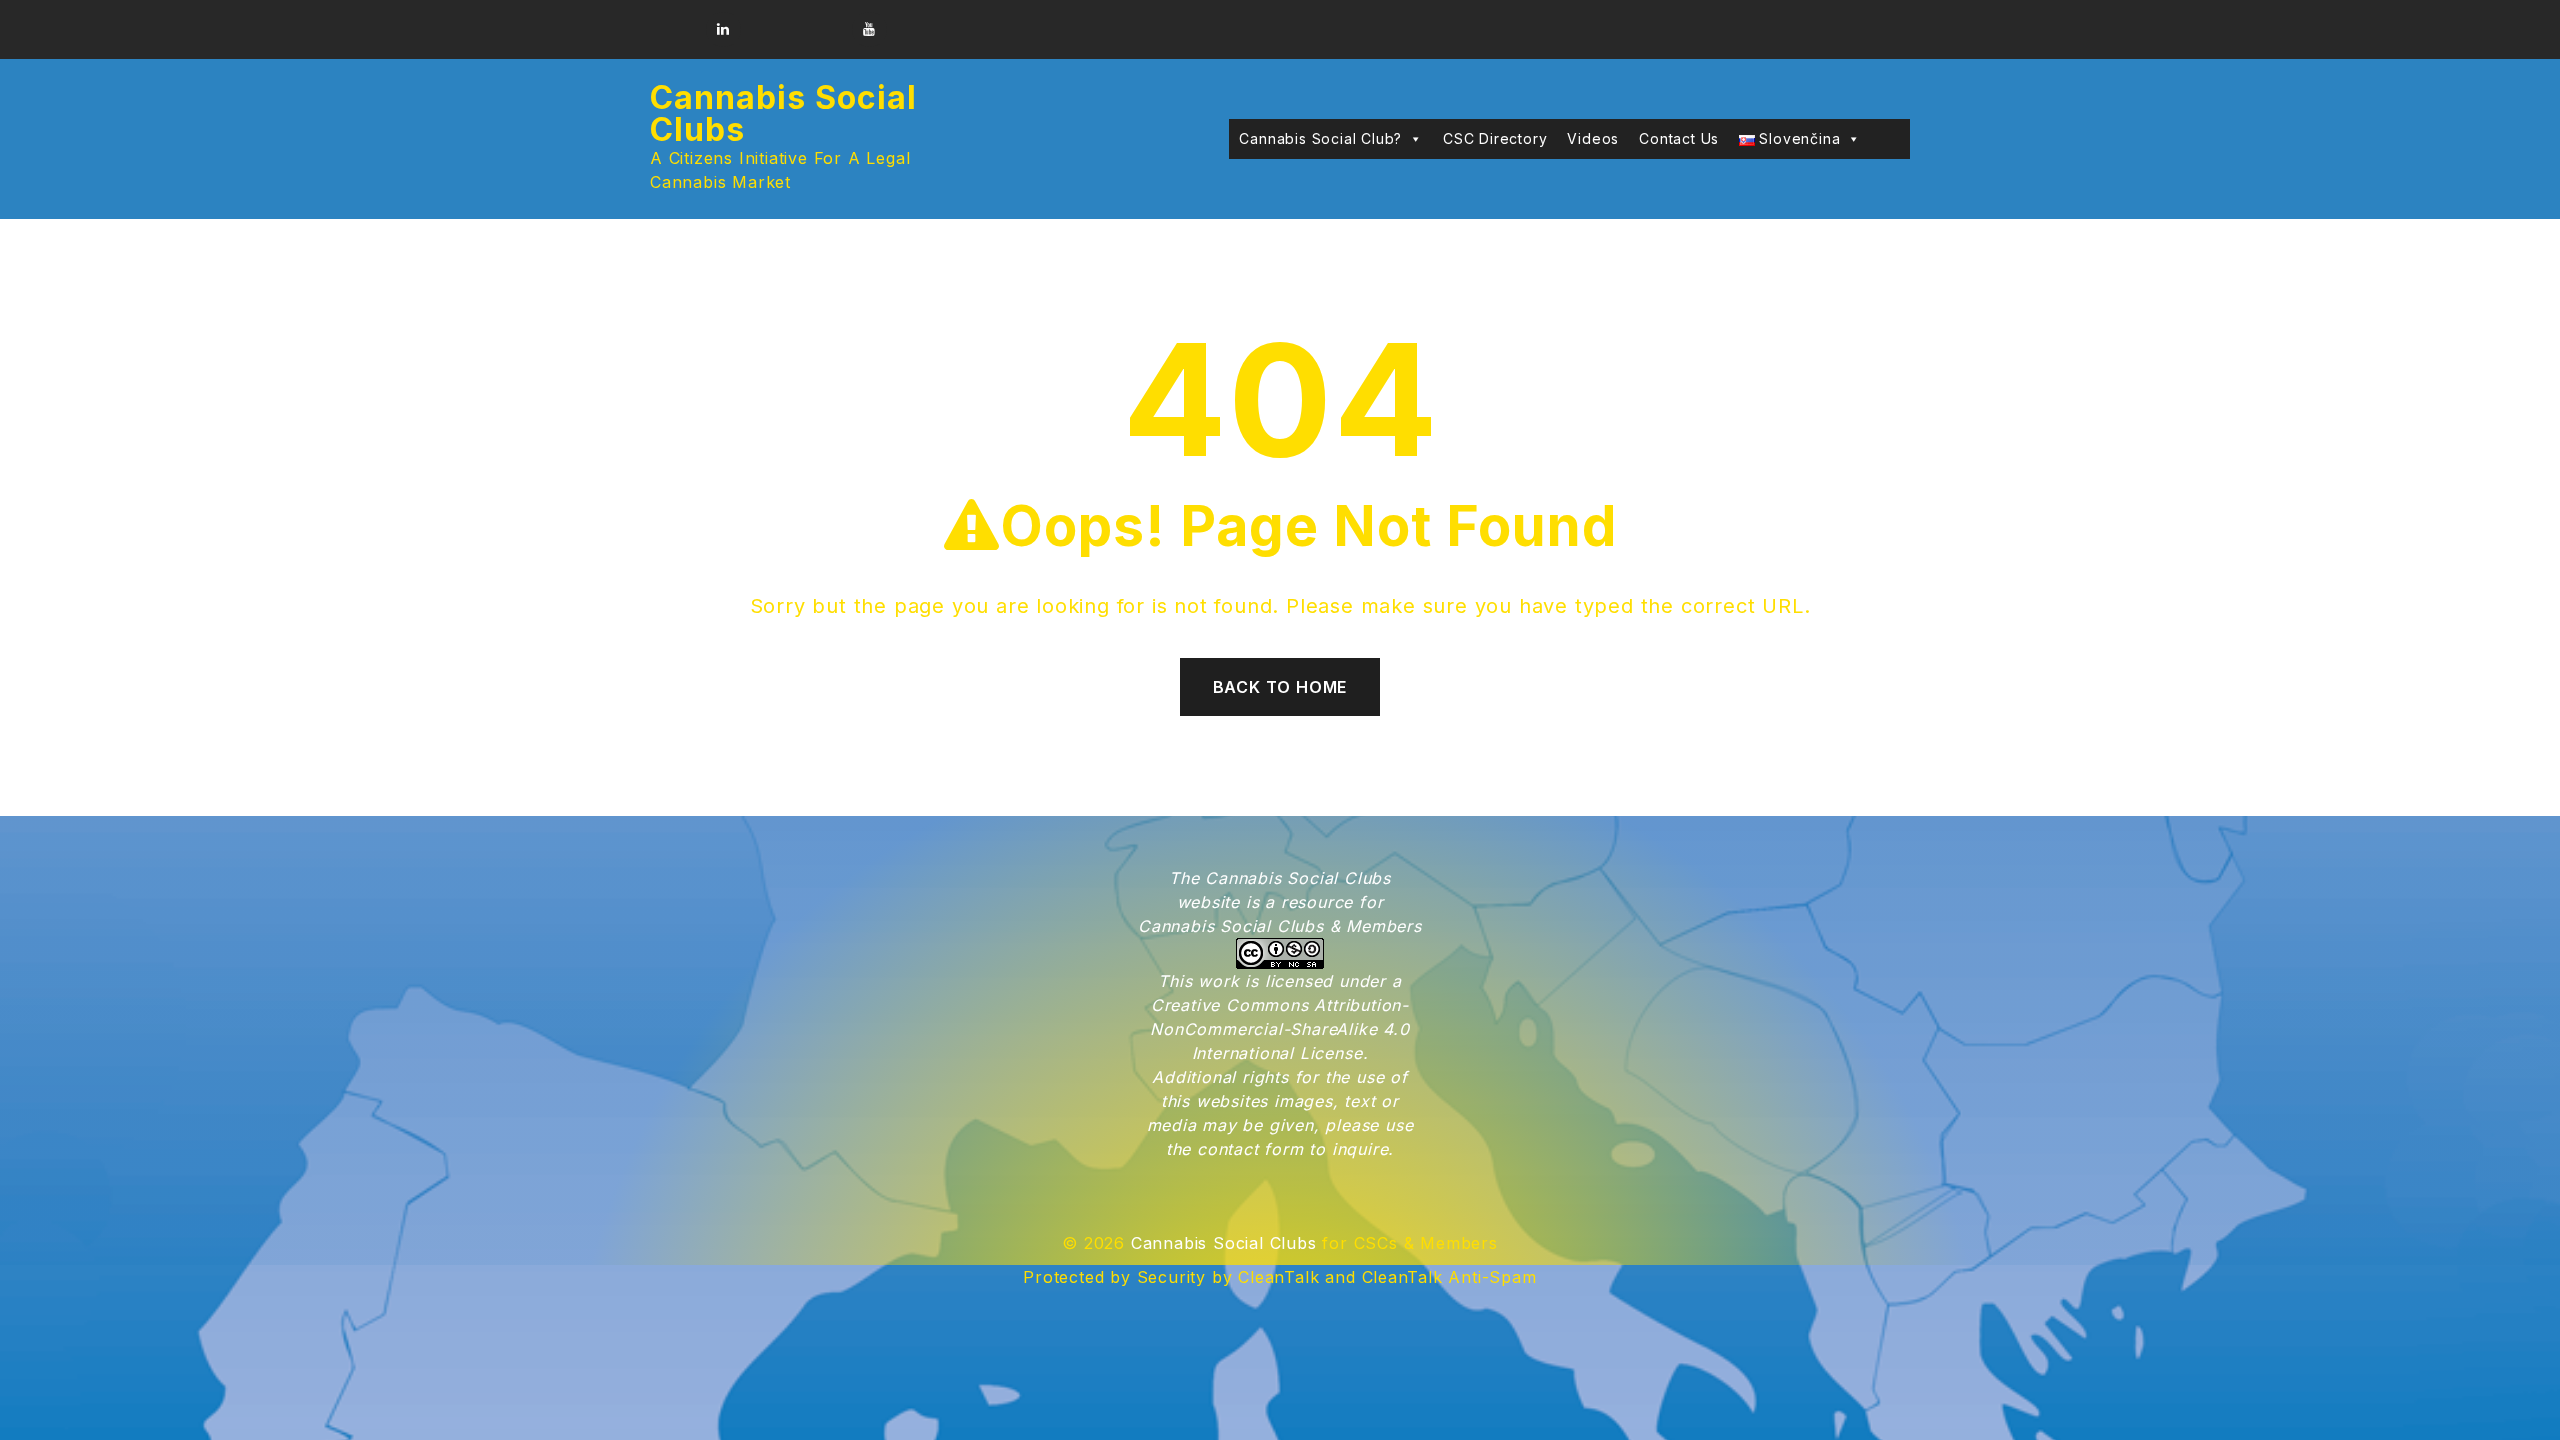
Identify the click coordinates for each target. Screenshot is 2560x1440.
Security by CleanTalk (1228, 1277)
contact (1228, 1149)
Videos (1593, 138)
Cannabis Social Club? (1320, 138)
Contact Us (1679, 138)
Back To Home (1280, 687)
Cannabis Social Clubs (783, 113)
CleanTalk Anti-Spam (1449, 1277)
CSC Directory (1495, 138)
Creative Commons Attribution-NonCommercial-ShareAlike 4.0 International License (1279, 1029)
